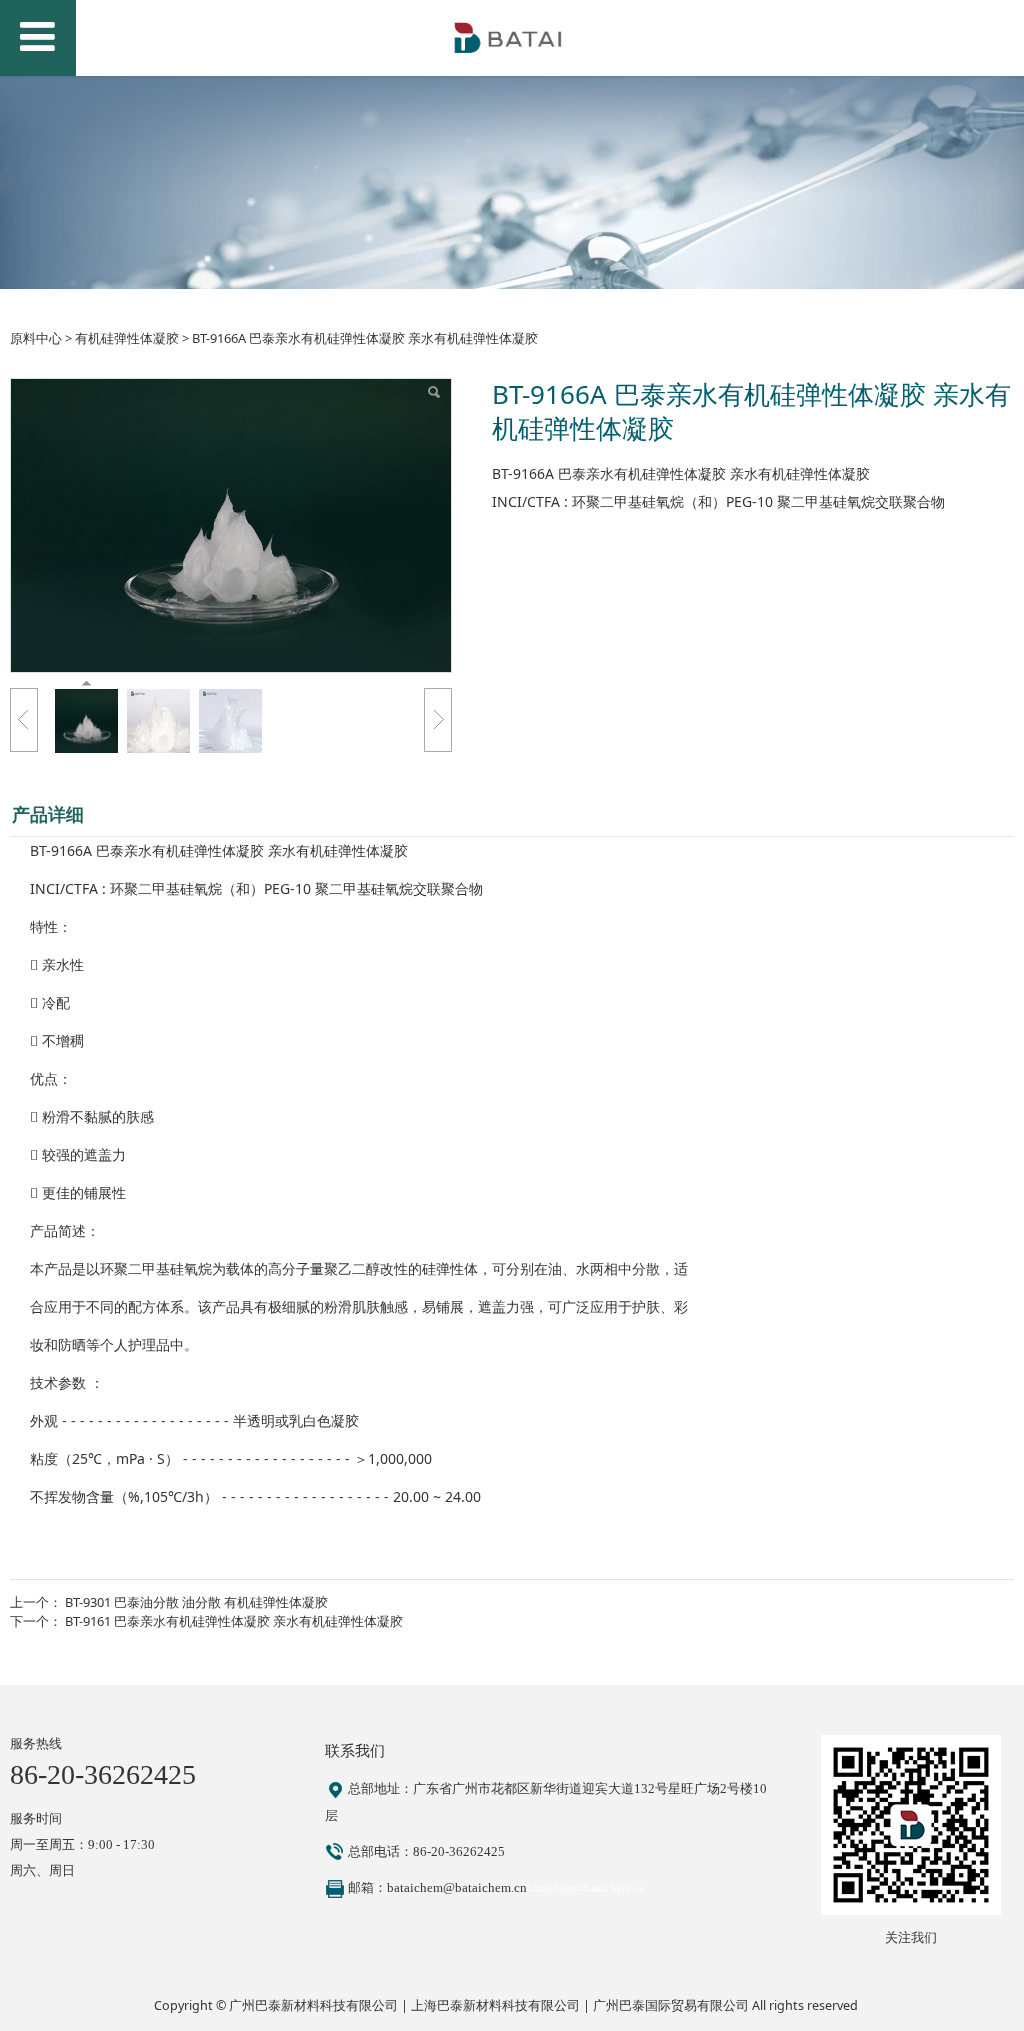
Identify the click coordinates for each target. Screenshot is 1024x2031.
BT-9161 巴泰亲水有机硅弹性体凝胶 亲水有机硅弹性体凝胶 (234, 1621)
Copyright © (191, 2005)
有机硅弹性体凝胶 (127, 338)
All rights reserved (805, 2005)
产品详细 (48, 814)
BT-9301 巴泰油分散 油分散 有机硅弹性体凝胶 (196, 1602)
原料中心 (36, 338)
